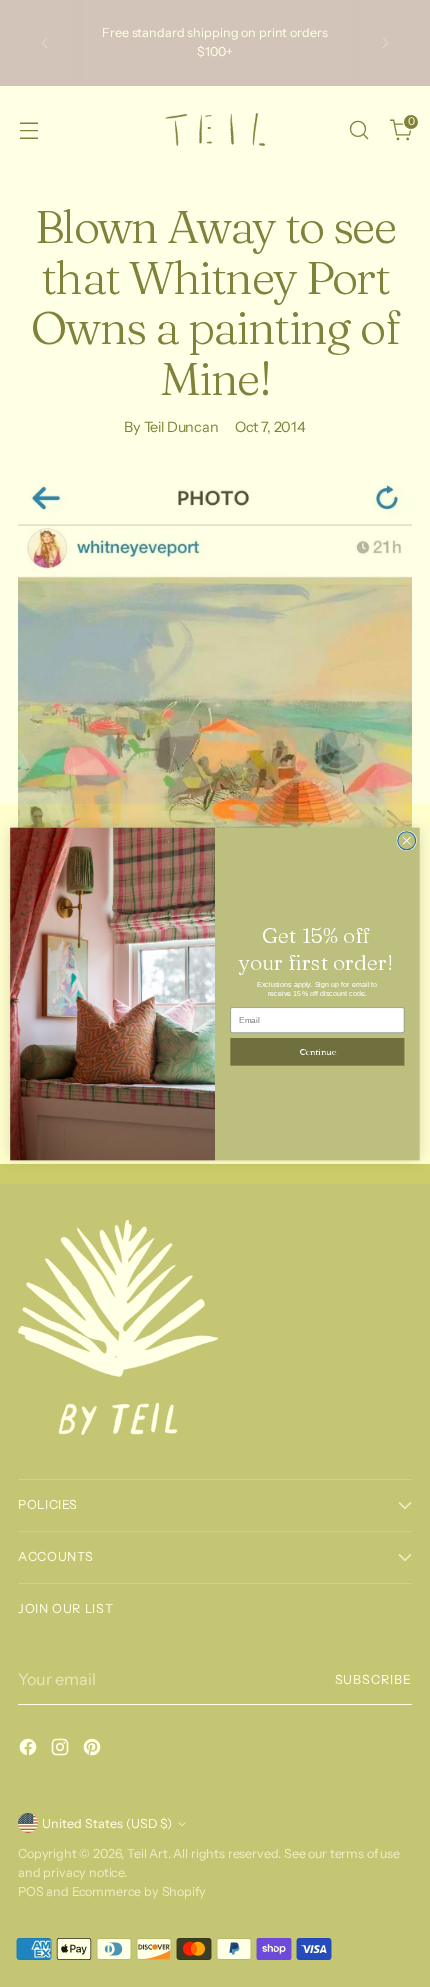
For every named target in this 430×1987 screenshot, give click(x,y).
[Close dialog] (407, 840)
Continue (317, 1051)
